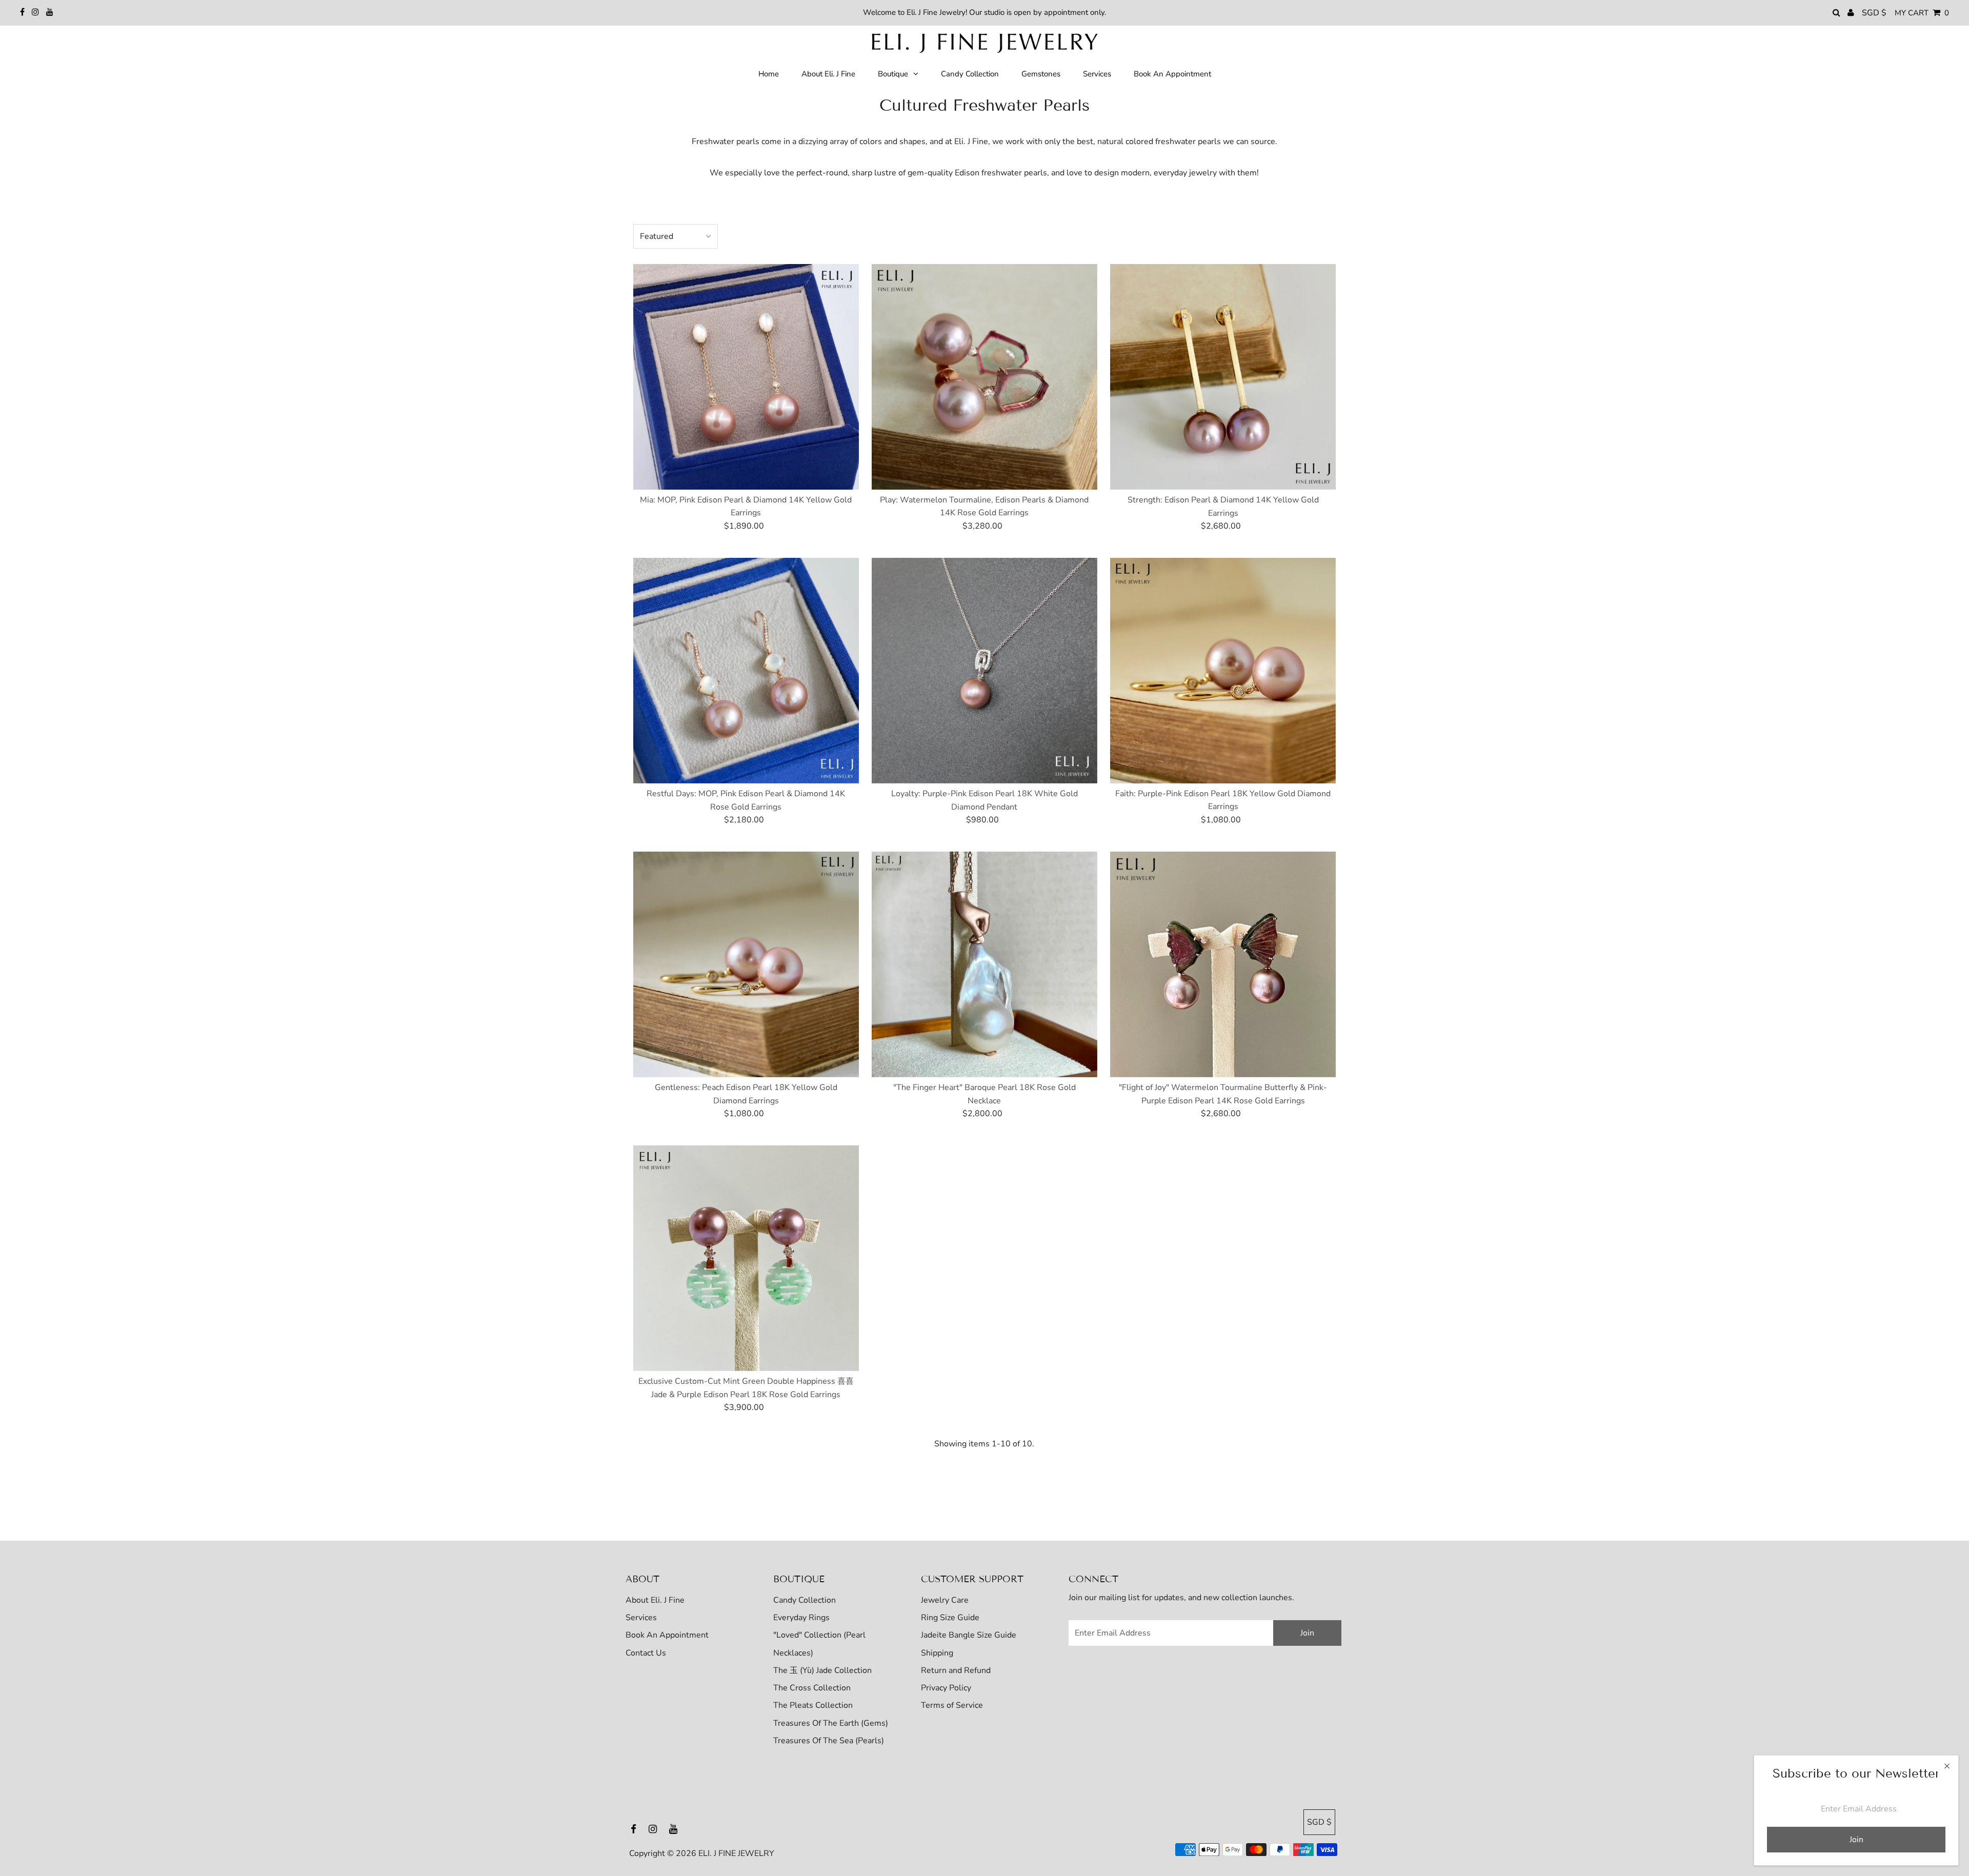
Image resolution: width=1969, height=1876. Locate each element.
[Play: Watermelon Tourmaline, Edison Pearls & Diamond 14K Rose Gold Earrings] (985, 377)
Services (641, 1618)
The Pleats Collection (813, 1705)
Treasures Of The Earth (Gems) (831, 1723)
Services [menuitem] (1097, 74)
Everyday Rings (801, 1618)
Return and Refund (956, 1670)
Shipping (937, 1653)
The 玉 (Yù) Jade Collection (822, 1670)
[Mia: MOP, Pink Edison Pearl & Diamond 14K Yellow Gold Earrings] (746, 377)
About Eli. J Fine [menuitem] (828, 74)
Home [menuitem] (769, 74)
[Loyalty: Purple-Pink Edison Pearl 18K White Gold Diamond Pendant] (985, 671)
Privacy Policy (946, 1688)
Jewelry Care (945, 1600)
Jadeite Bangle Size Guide (969, 1635)
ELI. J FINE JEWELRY (736, 1853)
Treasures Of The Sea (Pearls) (829, 1741)
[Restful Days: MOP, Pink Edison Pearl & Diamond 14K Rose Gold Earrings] (746, 671)
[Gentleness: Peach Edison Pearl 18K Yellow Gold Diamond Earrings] (746, 964)
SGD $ (1874, 13)
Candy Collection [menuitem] (970, 74)
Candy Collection (805, 1600)
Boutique (893, 74)
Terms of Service (952, 1705)
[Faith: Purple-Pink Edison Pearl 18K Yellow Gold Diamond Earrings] (1223, 671)
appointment (1066, 12)
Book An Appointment (667, 1635)
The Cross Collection (812, 1688)
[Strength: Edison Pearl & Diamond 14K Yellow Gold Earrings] (1223, 377)
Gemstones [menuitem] (1041, 74)
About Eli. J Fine (655, 1600)
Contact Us (646, 1653)
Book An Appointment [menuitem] (1172, 74)
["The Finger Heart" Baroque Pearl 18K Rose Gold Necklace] (985, 964)
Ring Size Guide (950, 1618)
